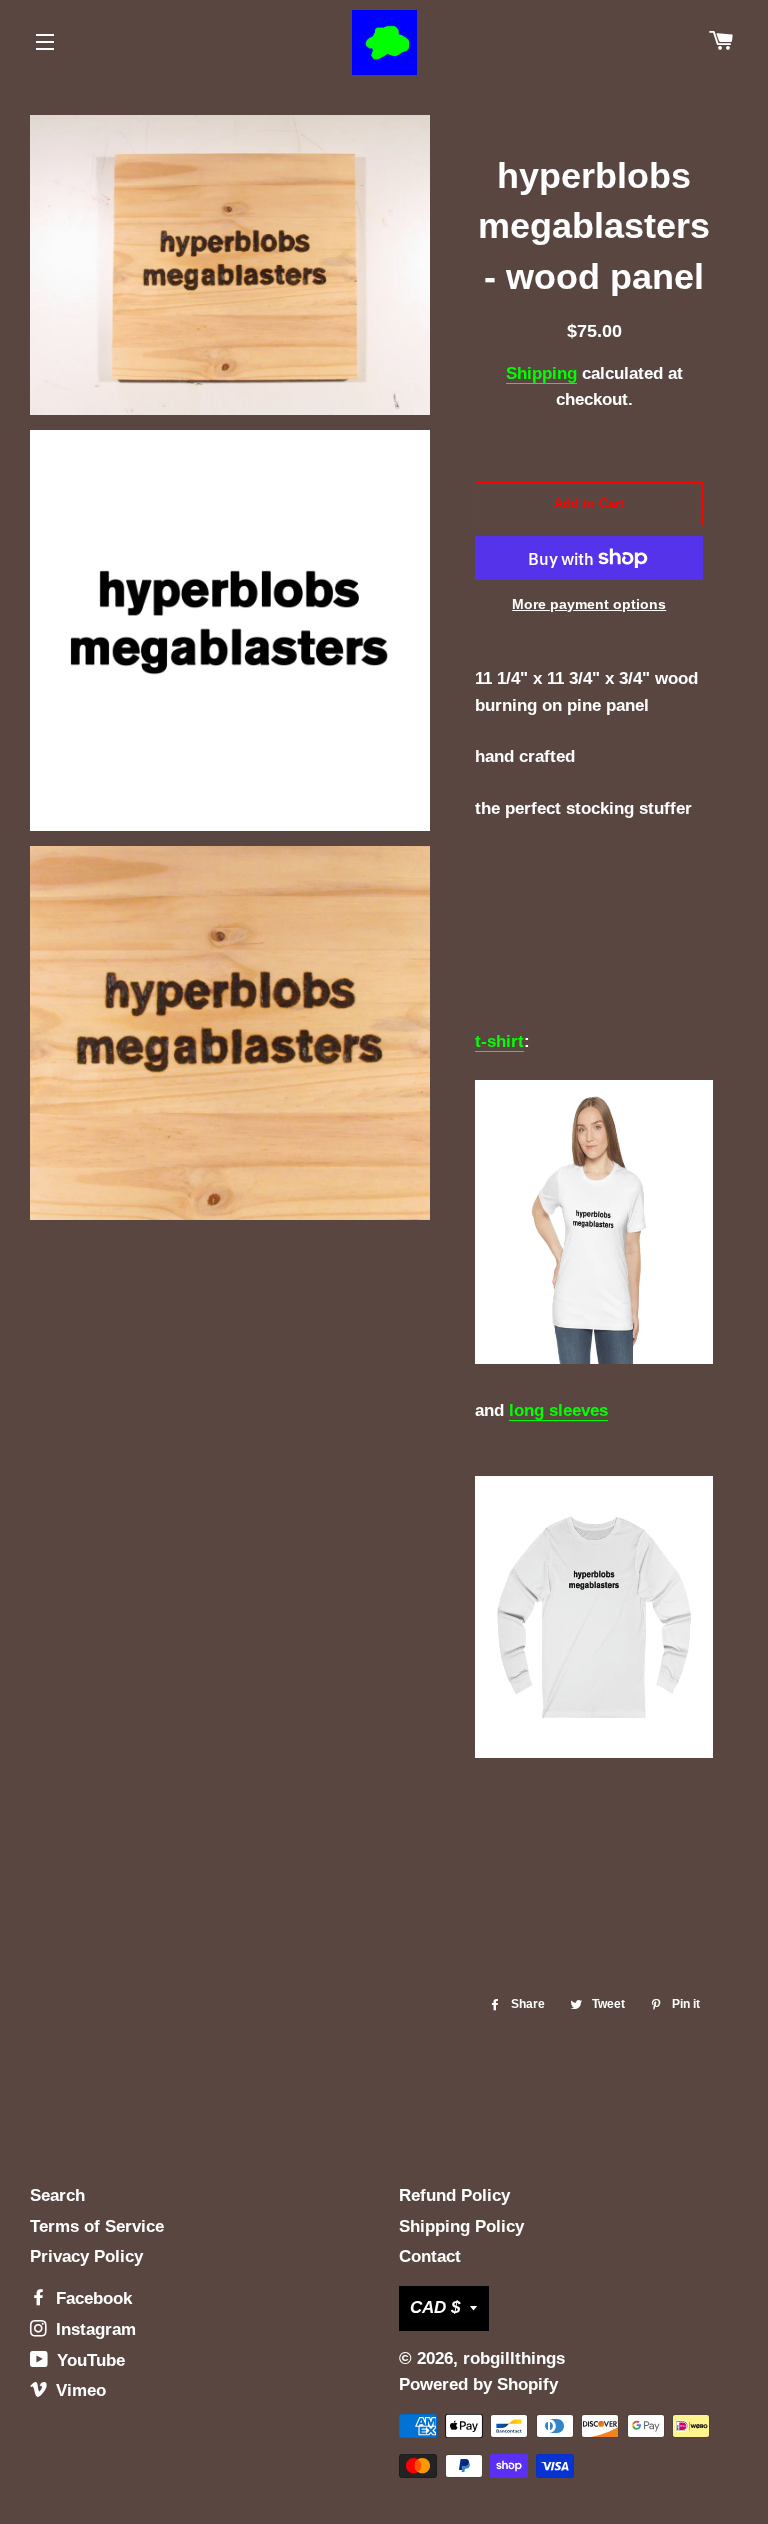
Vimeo (78, 2390)
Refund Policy (454, 2195)
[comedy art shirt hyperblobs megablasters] (593, 1358)
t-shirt (499, 1041)
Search (57, 2195)
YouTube (88, 2360)
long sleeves (558, 1410)
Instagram (93, 2329)
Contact (430, 2256)
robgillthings (514, 2358)
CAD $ (435, 2307)
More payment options (589, 604)
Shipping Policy (461, 2226)
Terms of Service (97, 2226)
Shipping (541, 373)
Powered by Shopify (478, 2384)
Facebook (91, 2298)
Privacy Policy (86, 2256)
